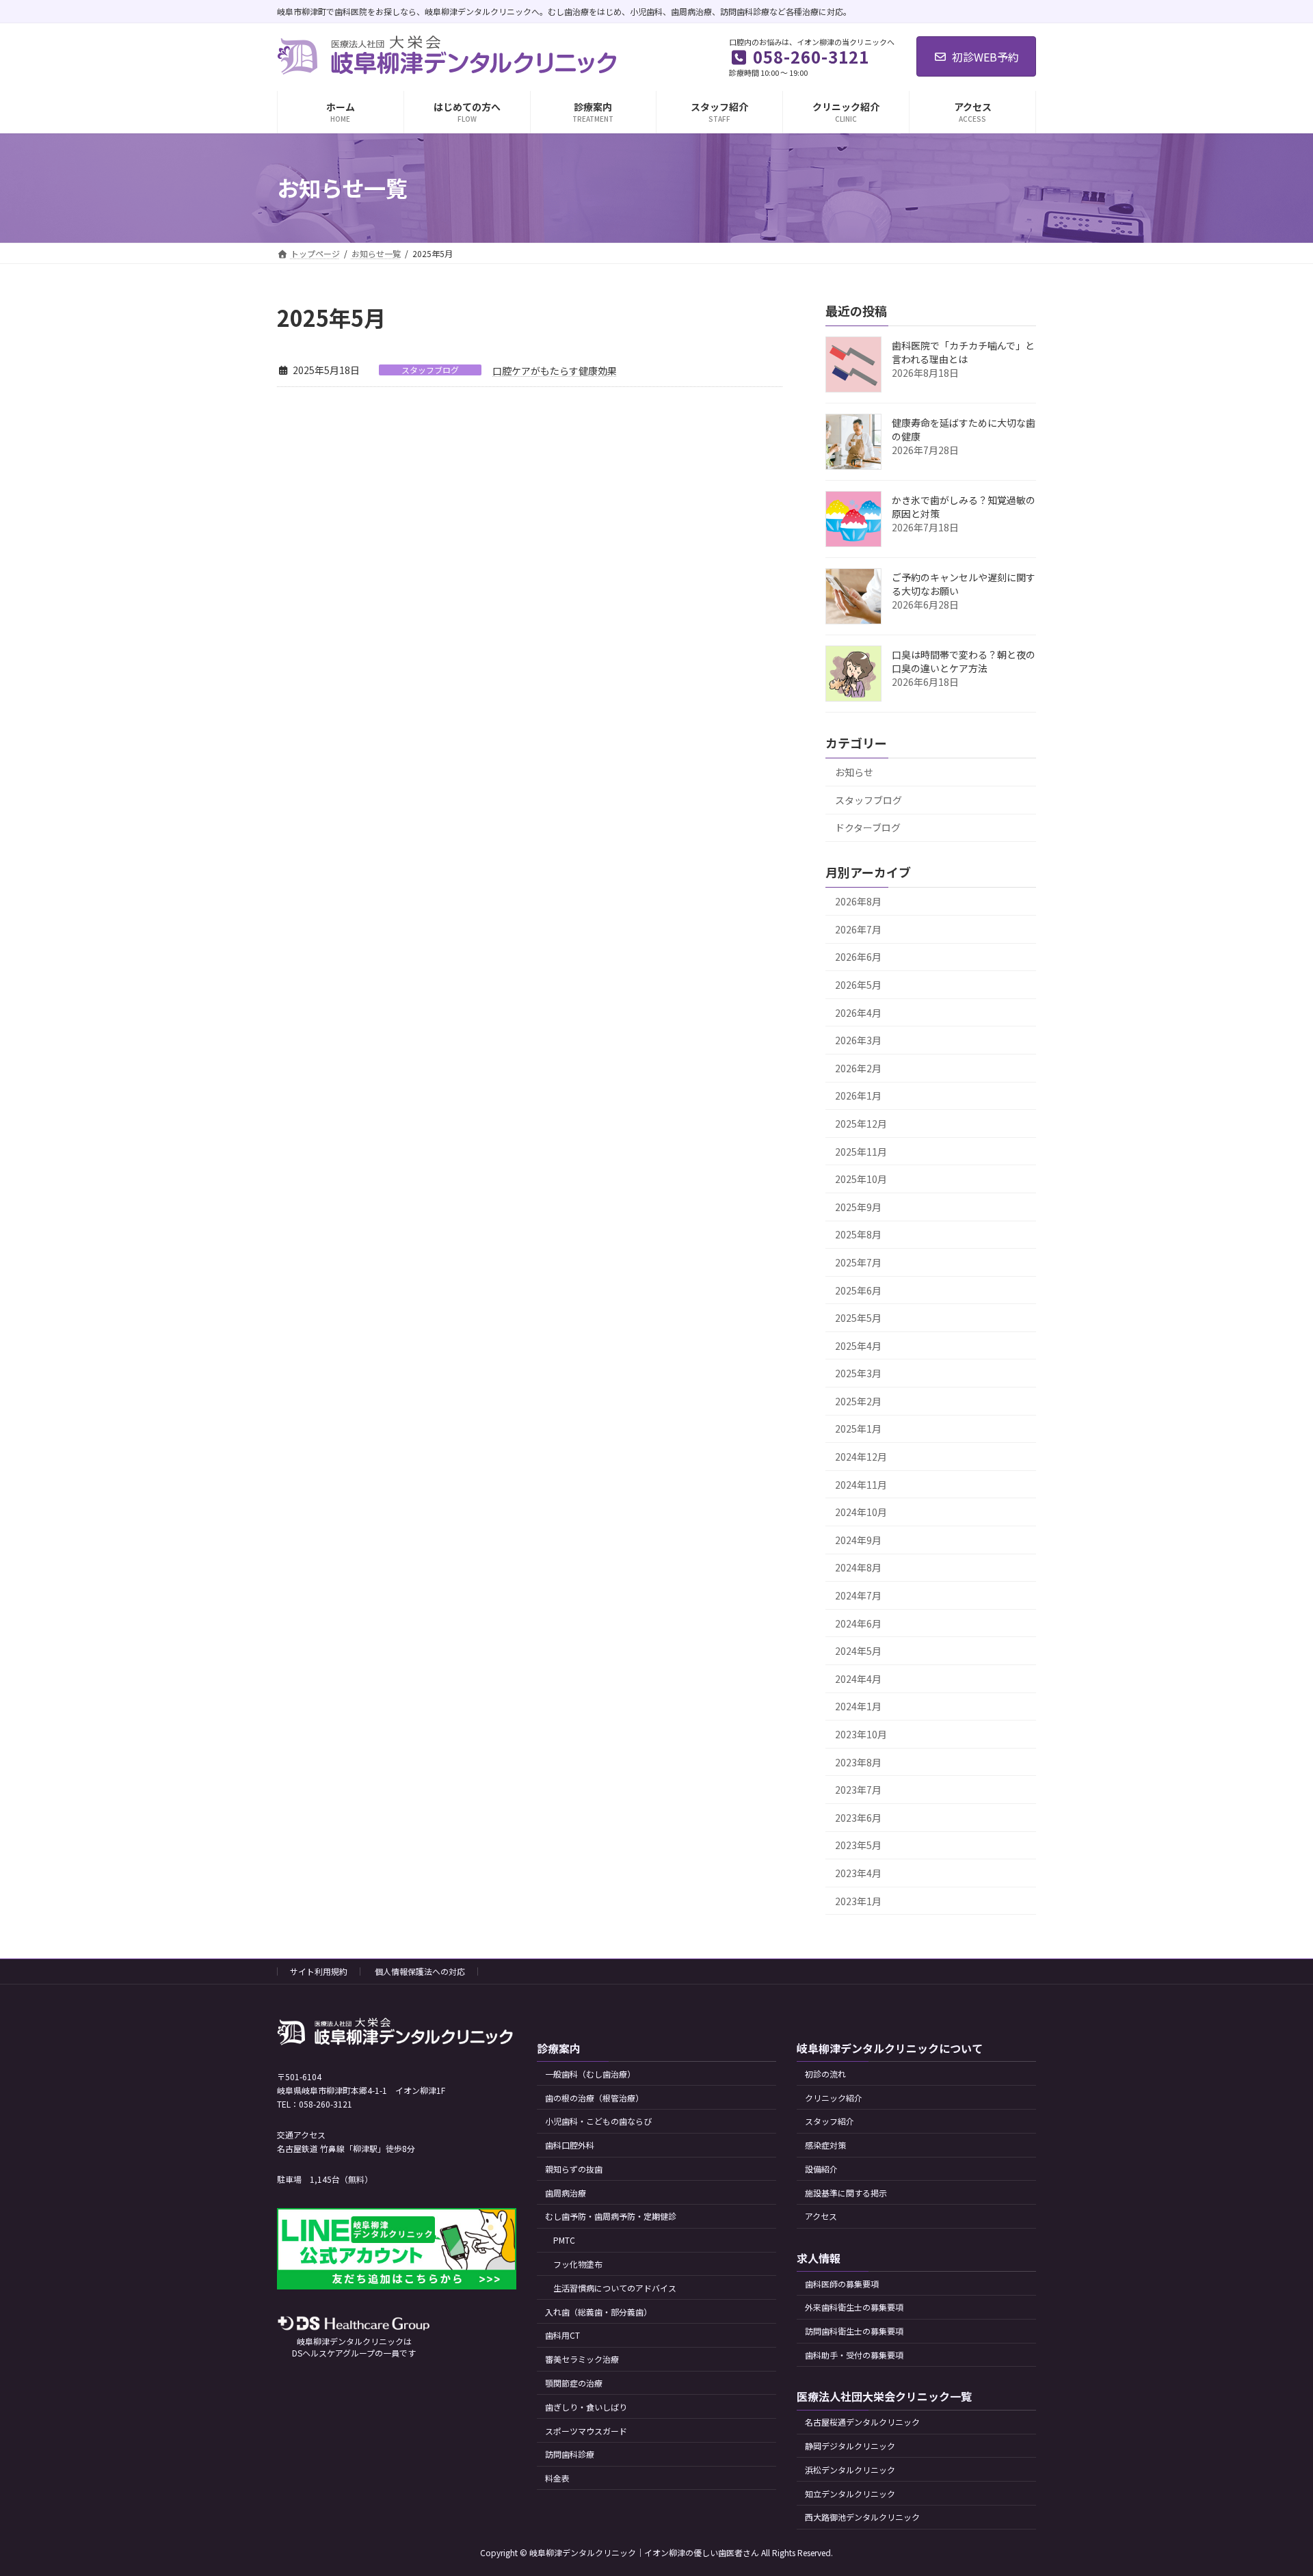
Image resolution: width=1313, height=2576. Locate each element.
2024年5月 (858, 1651)
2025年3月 (858, 1373)
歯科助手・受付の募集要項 (854, 2355)
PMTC (564, 2240)
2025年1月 (858, 1429)
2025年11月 (861, 1151)
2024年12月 (861, 1457)
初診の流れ (825, 2074)
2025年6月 (858, 1290)
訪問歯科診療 (570, 2454)
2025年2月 (858, 1400)
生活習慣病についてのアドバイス (615, 2288)
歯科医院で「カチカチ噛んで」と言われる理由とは (963, 352)
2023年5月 (858, 1845)
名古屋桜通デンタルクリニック (862, 2422)
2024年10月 (861, 1512)
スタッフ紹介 (830, 2121)
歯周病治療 (566, 2193)
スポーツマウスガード (586, 2430)
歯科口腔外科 (570, 2145)
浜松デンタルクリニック (850, 2470)
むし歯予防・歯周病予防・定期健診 (611, 2216)
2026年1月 (858, 1096)
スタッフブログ (430, 370)
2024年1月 (858, 1706)
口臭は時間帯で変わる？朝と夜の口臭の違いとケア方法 (964, 661)
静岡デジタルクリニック (850, 2446)
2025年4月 (858, 1345)
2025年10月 (861, 1179)
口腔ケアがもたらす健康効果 (555, 371)
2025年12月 (861, 1124)
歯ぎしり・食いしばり (586, 2407)
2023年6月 (858, 1817)
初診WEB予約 (985, 57)
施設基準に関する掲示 (846, 2193)
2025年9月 (858, 1206)
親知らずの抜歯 (574, 2169)
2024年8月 (858, 1567)
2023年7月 (858, 1790)
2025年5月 (858, 1318)
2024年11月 (861, 1484)
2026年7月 (858, 929)
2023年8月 (858, 1762)
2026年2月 (858, 1067)
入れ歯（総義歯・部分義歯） (598, 2312)
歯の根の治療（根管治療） (594, 2098)
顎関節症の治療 (574, 2383)
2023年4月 (858, 1873)
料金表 (557, 2478)
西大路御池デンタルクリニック (862, 2517)
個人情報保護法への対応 (420, 1971)
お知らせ (854, 772)
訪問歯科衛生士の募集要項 (854, 2331)
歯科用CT (562, 2335)
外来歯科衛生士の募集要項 (854, 2307)
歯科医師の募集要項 (842, 2284)
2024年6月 (858, 1623)
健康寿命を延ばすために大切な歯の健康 (964, 429)
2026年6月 (858, 957)
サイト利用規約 (319, 1971)
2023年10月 (861, 1734)
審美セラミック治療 (582, 2359)
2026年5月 (858, 985)
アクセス (821, 2216)
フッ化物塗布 (578, 2264)
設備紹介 (821, 2169)
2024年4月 (858, 1678)
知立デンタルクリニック (850, 2493)
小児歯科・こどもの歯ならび (598, 2121)
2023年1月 (858, 1900)
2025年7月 (858, 1262)
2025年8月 (858, 1234)
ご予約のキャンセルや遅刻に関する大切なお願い (964, 584)
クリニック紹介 (834, 2098)
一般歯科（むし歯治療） (590, 2074)
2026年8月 (858, 901)
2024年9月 (858, 1539)
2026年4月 (858, 1012)
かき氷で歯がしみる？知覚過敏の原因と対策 (964, 507)
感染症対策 (825, 2145)
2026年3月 (858, 1040)
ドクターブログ (868, 827)
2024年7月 (858, 1595)
